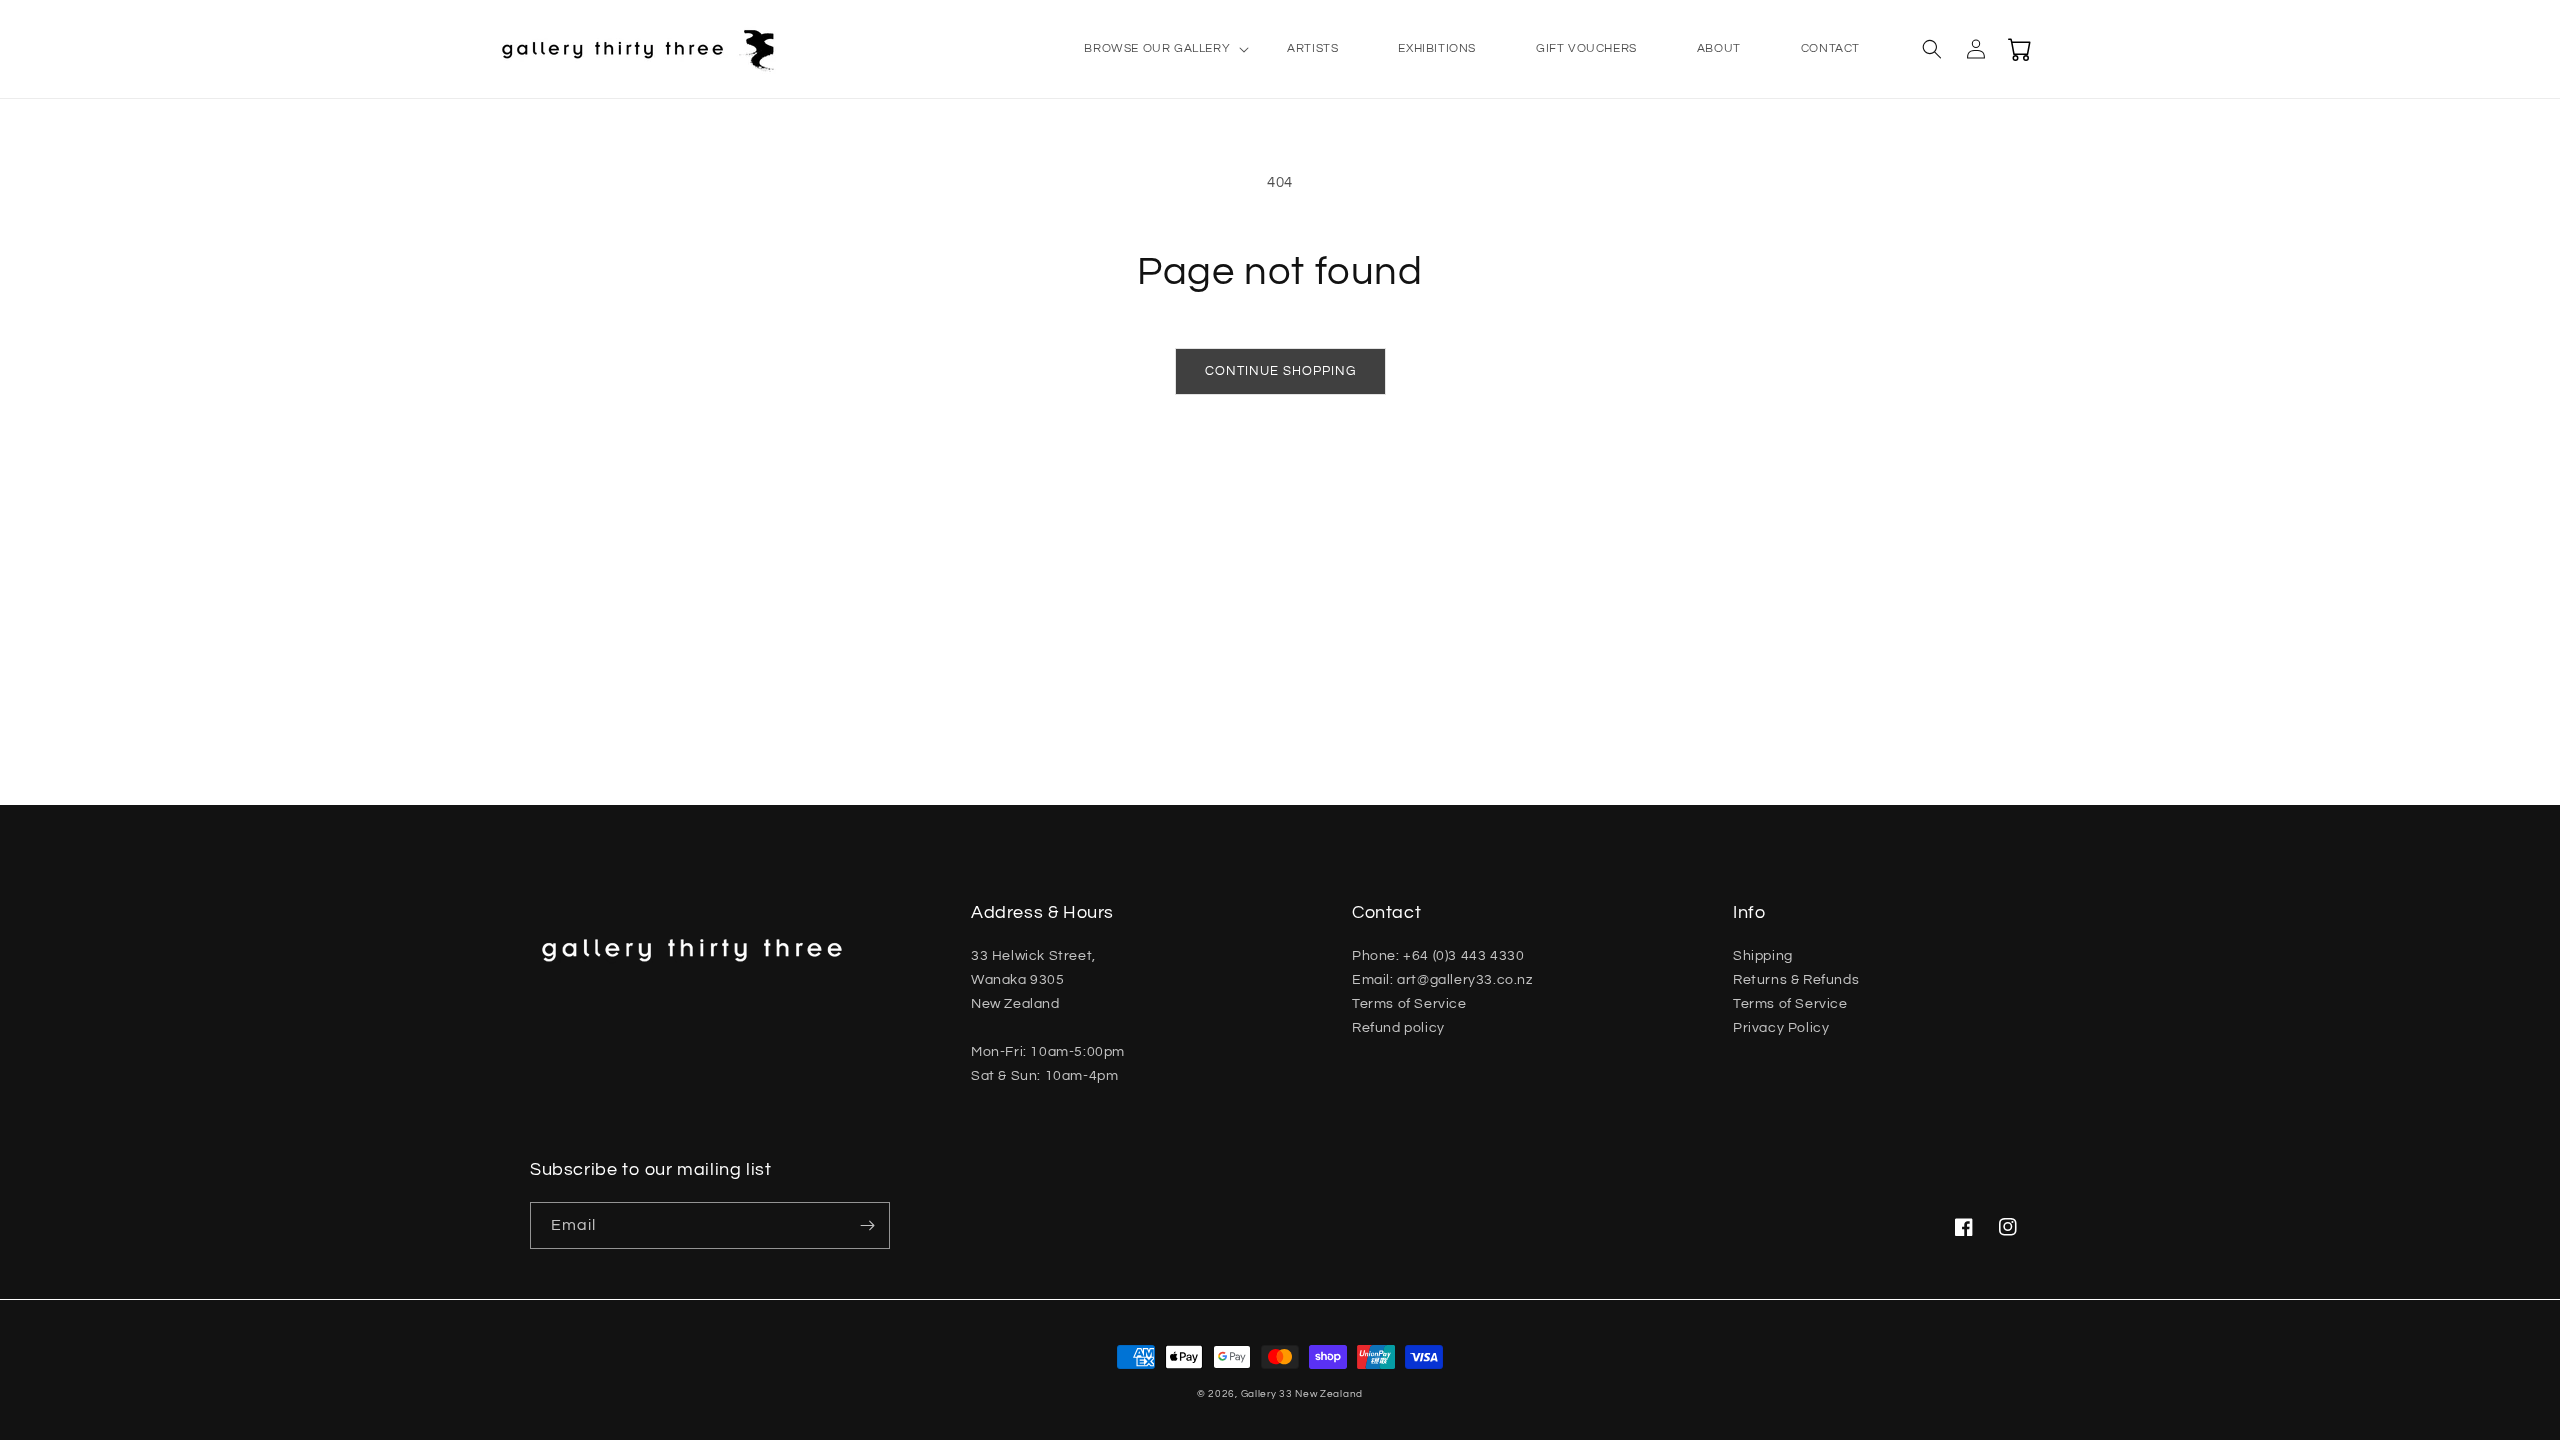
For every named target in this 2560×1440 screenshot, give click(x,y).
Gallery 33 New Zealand (1302, 1394)
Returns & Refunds (1796, 980)
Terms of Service (1409, 1004)
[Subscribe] (867, 1225)
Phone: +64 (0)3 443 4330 (1438, 956)
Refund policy (1398, 1028)
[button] (1155, 49)
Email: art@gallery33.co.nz (1442, 980)
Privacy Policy (1781, 1028)
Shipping (1763, 956)
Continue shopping (1280, 371)
